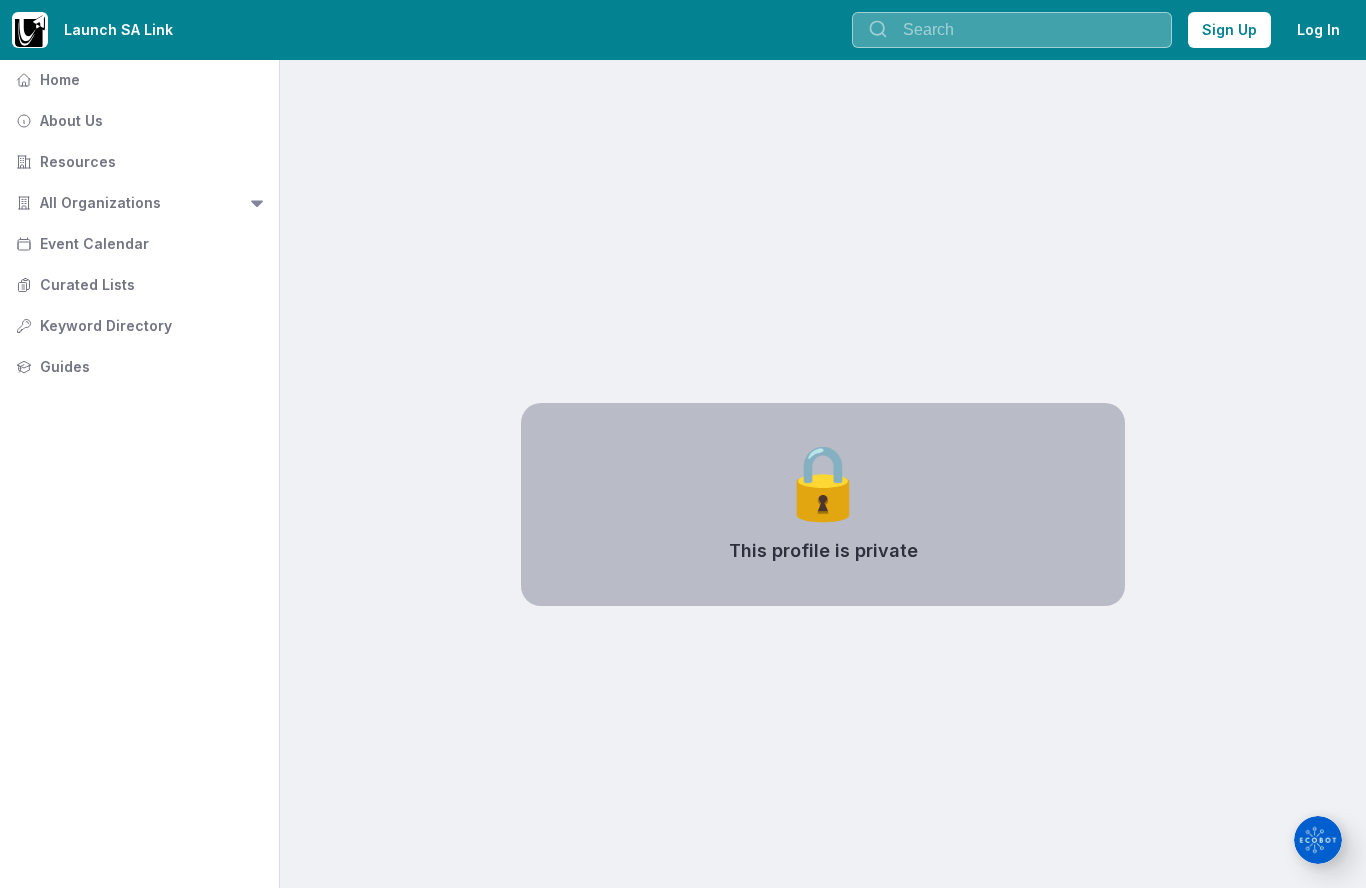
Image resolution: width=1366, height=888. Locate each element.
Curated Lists (73, 284)
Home (46, 79)
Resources (64, 161)
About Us (57, 120)
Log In (1318, 29)
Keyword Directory (92, 325)
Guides (51, 366)
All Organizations (86, 202)
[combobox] (1012, 30)
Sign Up (1229, 29)
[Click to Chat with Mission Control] (1318, 840)
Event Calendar (80, 243)
